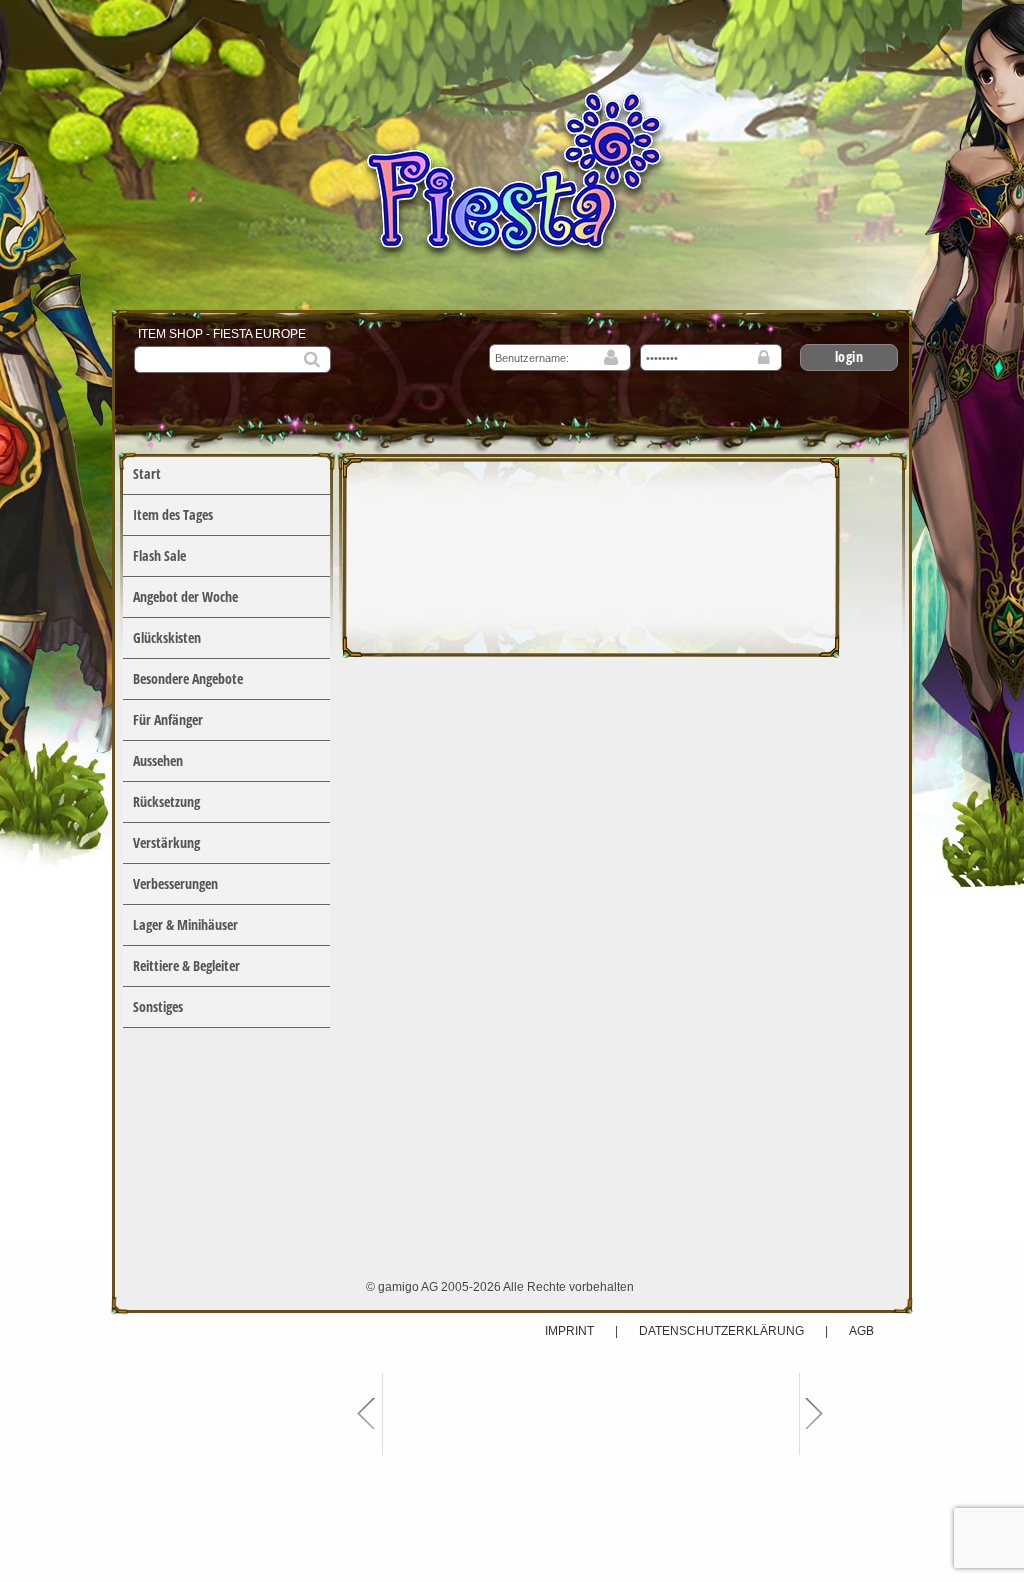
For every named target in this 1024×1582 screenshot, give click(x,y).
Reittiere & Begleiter (186, 965)
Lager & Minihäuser (185, 924)
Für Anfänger (168, 719)
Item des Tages (173, 514)
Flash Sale (159, 555)
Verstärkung (166, 842)
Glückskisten (167, 637)
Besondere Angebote (188, 678)
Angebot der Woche (185, 596)
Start (147, 473)
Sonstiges (158, 1006)
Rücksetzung (166, 801)
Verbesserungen (175, 883)
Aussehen (158, 760)
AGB (861, 1331)
